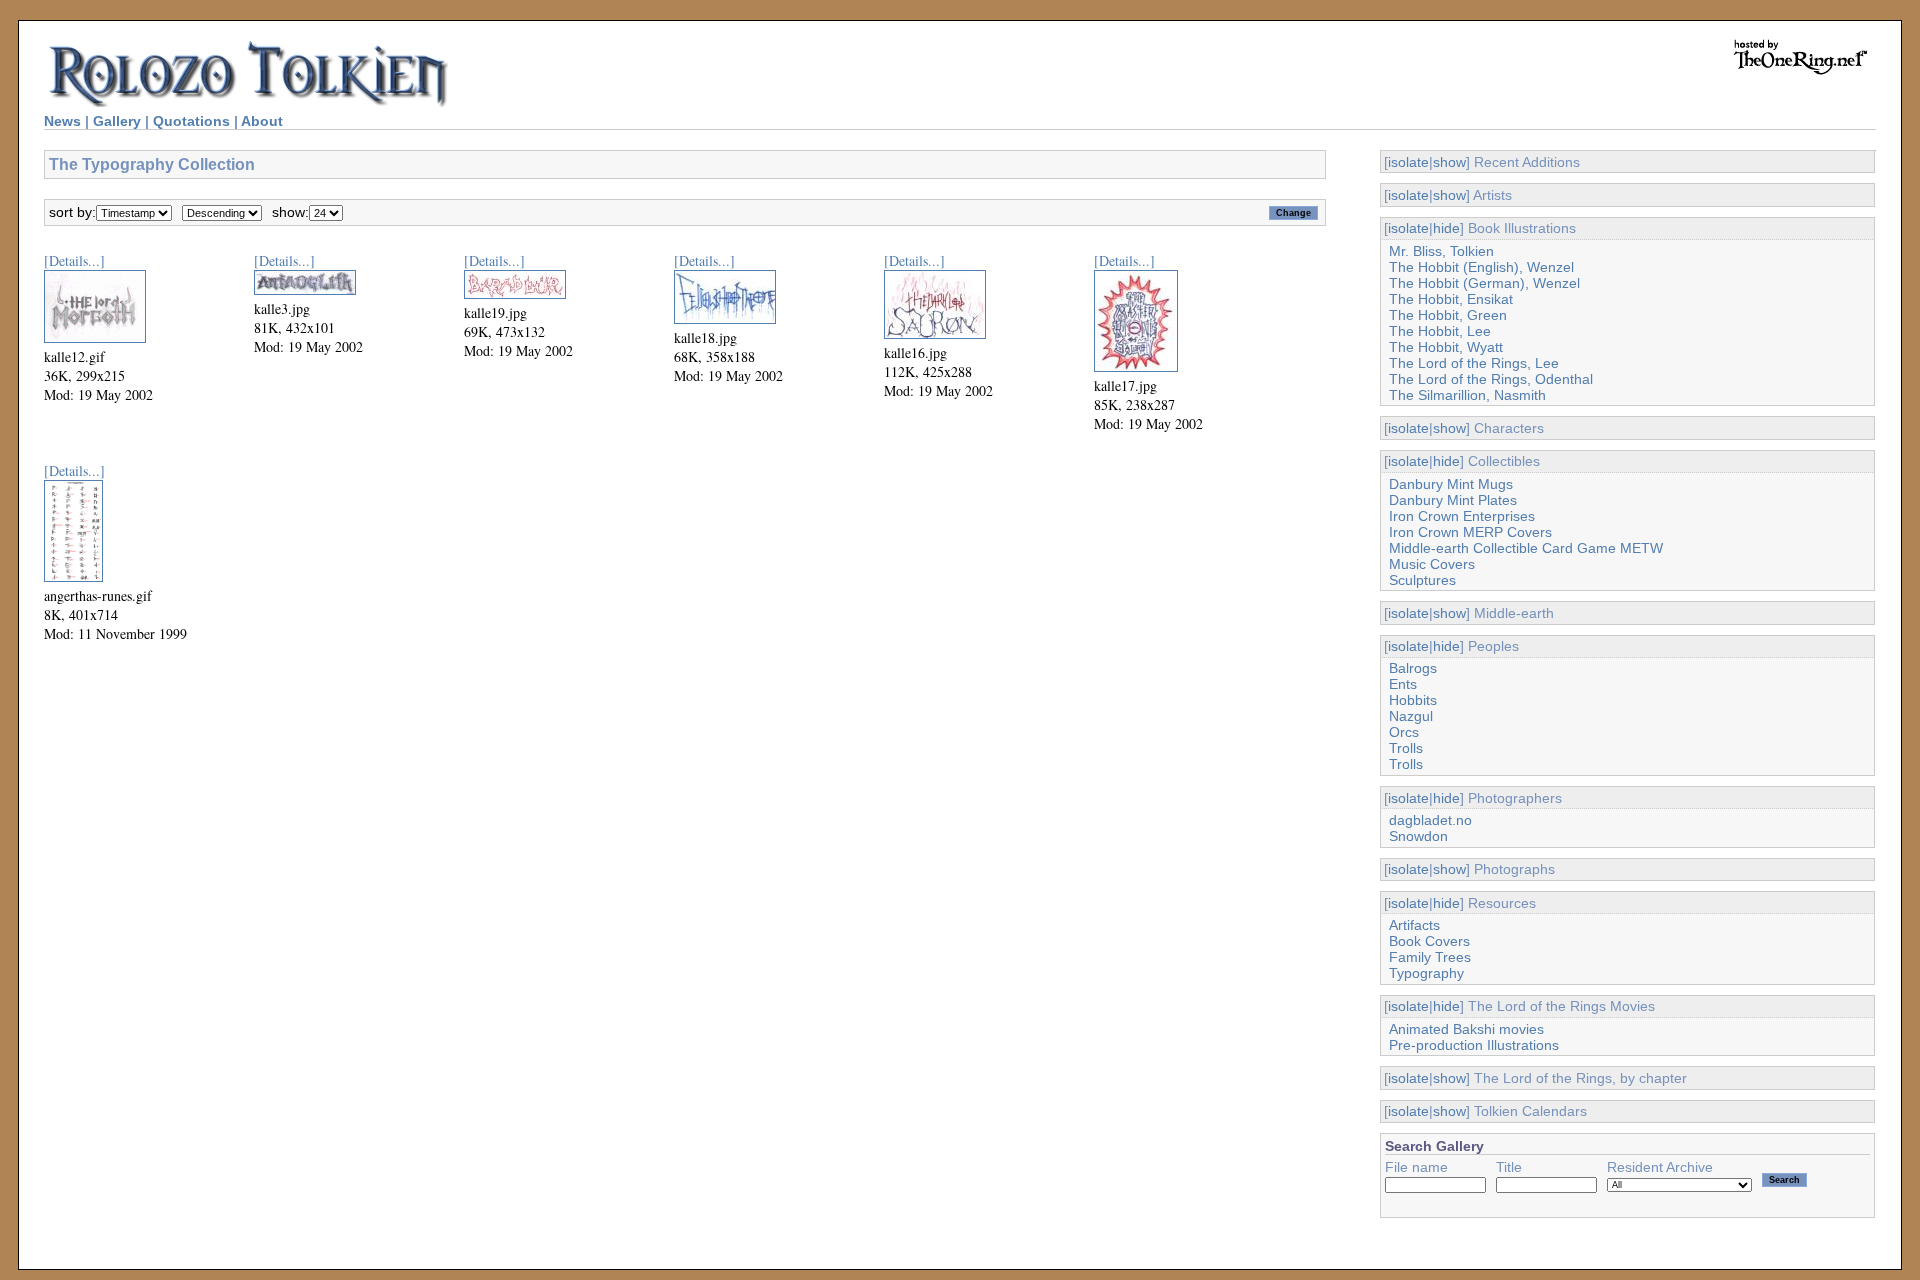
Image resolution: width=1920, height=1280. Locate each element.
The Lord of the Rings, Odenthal (1491, 379)
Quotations (191, 121)
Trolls (1406, 748)
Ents (1403, 684)
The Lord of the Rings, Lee (1474, 363)
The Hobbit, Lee (1440, 331)
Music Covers (1432, 564)
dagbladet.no (1430, 820)
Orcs (1404, 732)
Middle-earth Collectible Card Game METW (1526, 548)
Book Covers (1429, 941)
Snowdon (1418, 836)
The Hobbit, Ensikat (1451, 299)
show (1449, 162)
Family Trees (1430, 957)
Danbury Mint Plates (1453, 500)
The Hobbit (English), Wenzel (1481, 267)
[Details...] (74, 260)
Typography (1426, 973)
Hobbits (1413, 700)
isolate (1408, 162)
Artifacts (1414, 925)
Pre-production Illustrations (1474, 1045)
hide (1446, 228)
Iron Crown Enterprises (1462, 516)
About (262, 121)
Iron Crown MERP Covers (1470, 532)
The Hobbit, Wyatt (1446, 347)
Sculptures (1422, 580)
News (62, 121)
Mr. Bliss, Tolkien (1441, 251)
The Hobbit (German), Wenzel (1484, 283)
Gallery (117, 121)
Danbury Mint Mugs (1451, 484)
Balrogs (1413, 668)
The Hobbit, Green (1448, 315)
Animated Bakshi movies (1466, 1029)
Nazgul (1411, 716)
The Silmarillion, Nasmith (1467, 395)
